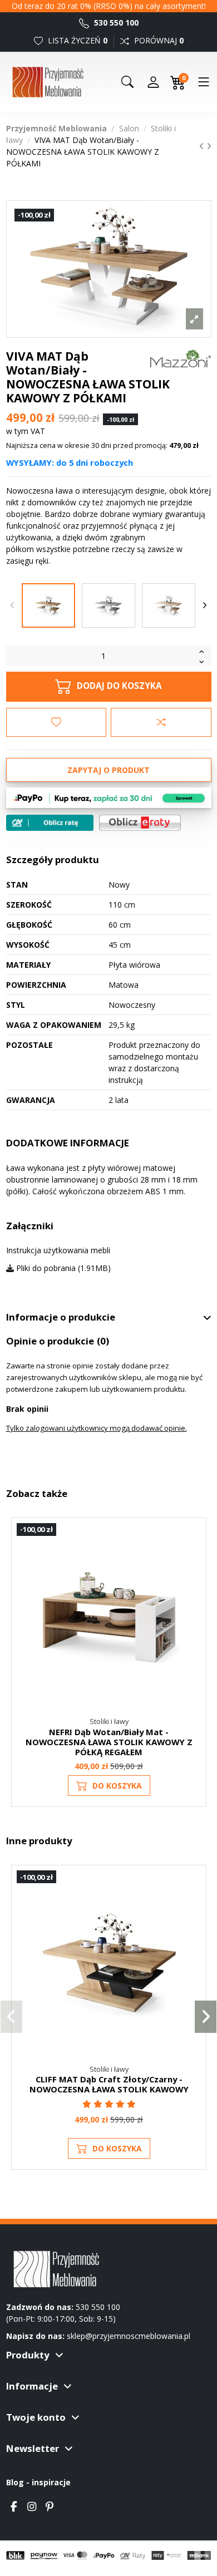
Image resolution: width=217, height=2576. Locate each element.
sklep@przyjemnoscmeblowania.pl (129, 2336)
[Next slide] (205, 605)
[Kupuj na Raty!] (50, 823)
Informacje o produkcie (61, 1317)
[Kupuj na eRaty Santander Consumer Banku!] (140, 822)
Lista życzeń (77, 40)
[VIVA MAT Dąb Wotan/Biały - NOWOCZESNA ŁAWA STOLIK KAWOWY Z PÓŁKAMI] (48, 605)
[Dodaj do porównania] (161, 722)
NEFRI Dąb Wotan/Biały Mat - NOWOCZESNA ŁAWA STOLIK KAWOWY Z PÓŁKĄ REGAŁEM (109, 1742)
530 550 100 (115, 23)
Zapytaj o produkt (108, 770)
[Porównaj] (192, 1561)
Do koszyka (117, 1786)
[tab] (109, 1317)
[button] (11, 2017)
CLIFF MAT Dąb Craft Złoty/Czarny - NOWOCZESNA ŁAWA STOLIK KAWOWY (109, 2084)
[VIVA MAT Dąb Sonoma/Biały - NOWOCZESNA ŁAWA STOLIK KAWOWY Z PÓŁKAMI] (169, 605)
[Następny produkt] (209, 146)
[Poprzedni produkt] (203, 146)
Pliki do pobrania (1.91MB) (62, 1268)
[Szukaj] (127, 82)
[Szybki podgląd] (192, 1581)
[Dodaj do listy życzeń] (56, 722)
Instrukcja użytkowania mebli (58, 1250)
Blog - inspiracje (38, 2482)
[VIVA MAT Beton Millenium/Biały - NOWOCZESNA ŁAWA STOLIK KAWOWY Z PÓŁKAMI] (108, 605)
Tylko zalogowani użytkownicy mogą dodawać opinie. (97, 1428)
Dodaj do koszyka (119, 686)
